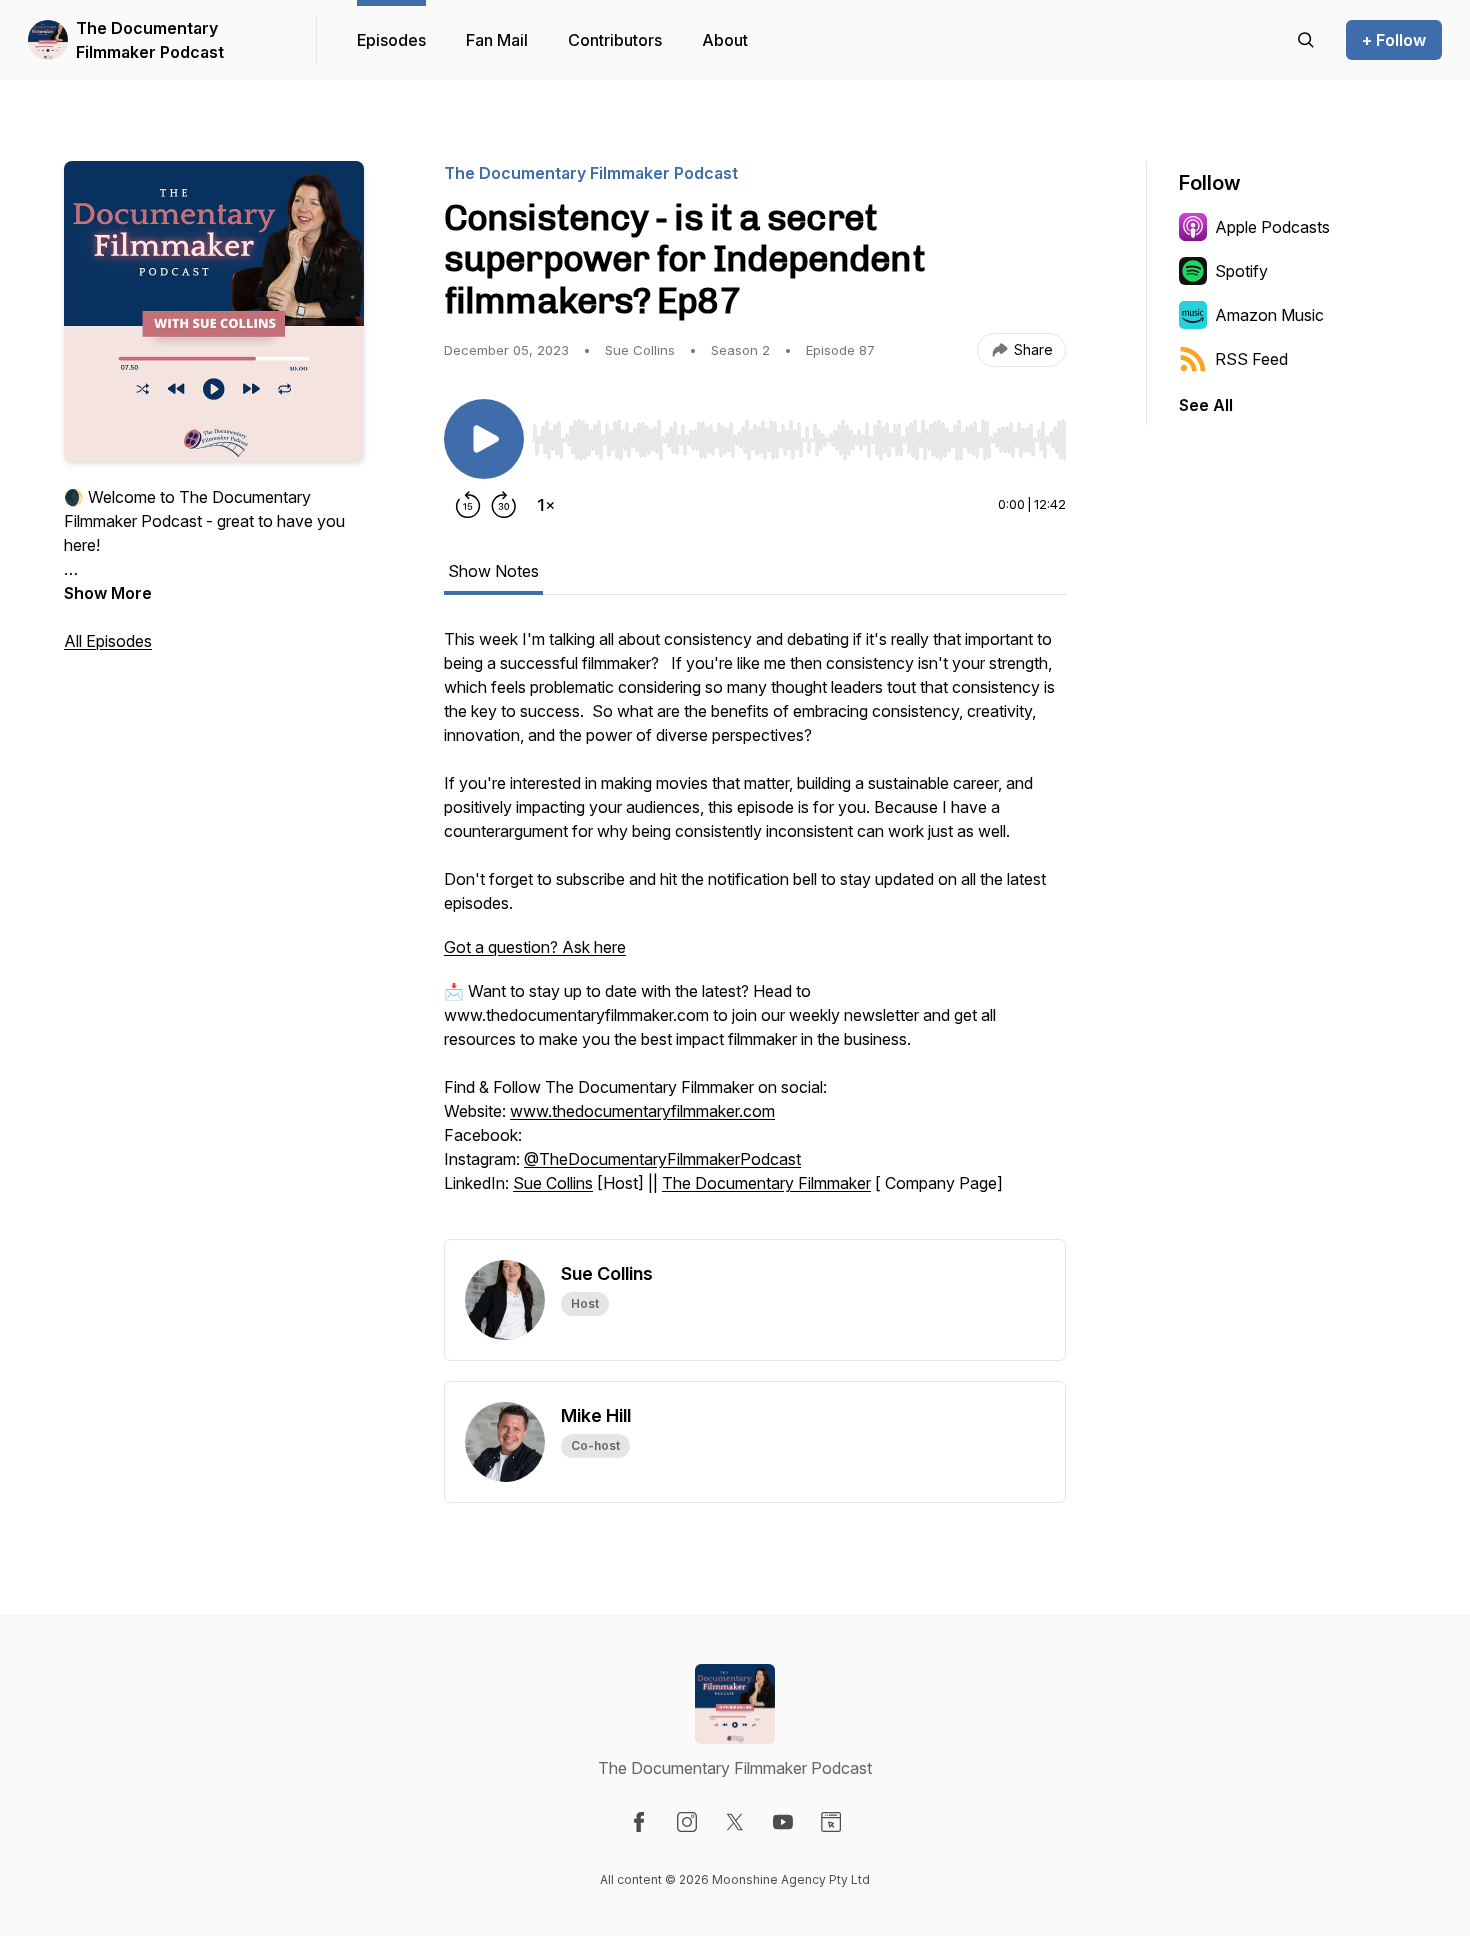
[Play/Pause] (484, 439)
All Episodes (108, 641)
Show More (108, 593)
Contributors (615, 40)
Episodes (391, 40)
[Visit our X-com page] (735, 1822)
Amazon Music (1269, 315)
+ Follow (1394, 40)
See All (1206, 405)
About (725, 40)
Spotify (1241, 271)
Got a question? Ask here (535, 947)
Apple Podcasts (1272, 227)
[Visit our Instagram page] (687, 1822)
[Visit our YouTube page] (783, 1822)
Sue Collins (553, 1183)
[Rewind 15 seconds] (468, 505)
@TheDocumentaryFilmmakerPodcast (662, 1159)
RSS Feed (1251, 359)
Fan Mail (497, 40)
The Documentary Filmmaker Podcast (150, 40)
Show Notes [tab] (493, 571)
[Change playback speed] (546, 505)
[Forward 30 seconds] (504, 505)
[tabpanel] (755, 933)
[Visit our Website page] (831, 1822)
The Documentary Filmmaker (766, 1183)
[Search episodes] (1306, 40)
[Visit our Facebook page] (639, 1822)
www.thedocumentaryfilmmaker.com (642, 1111)
